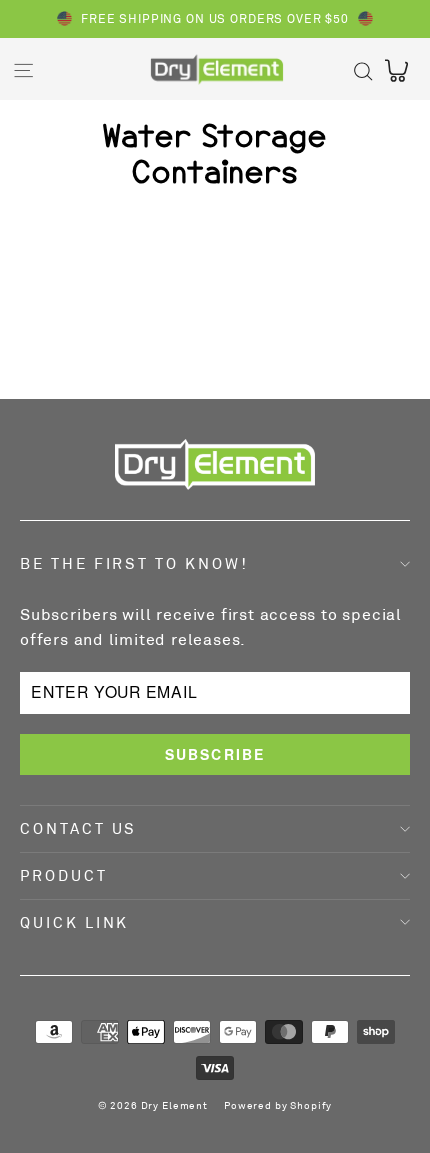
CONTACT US (78, 828)
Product (64, 875)
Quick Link (74, 922)
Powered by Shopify (278, 1105)
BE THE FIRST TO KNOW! (134, 563)
